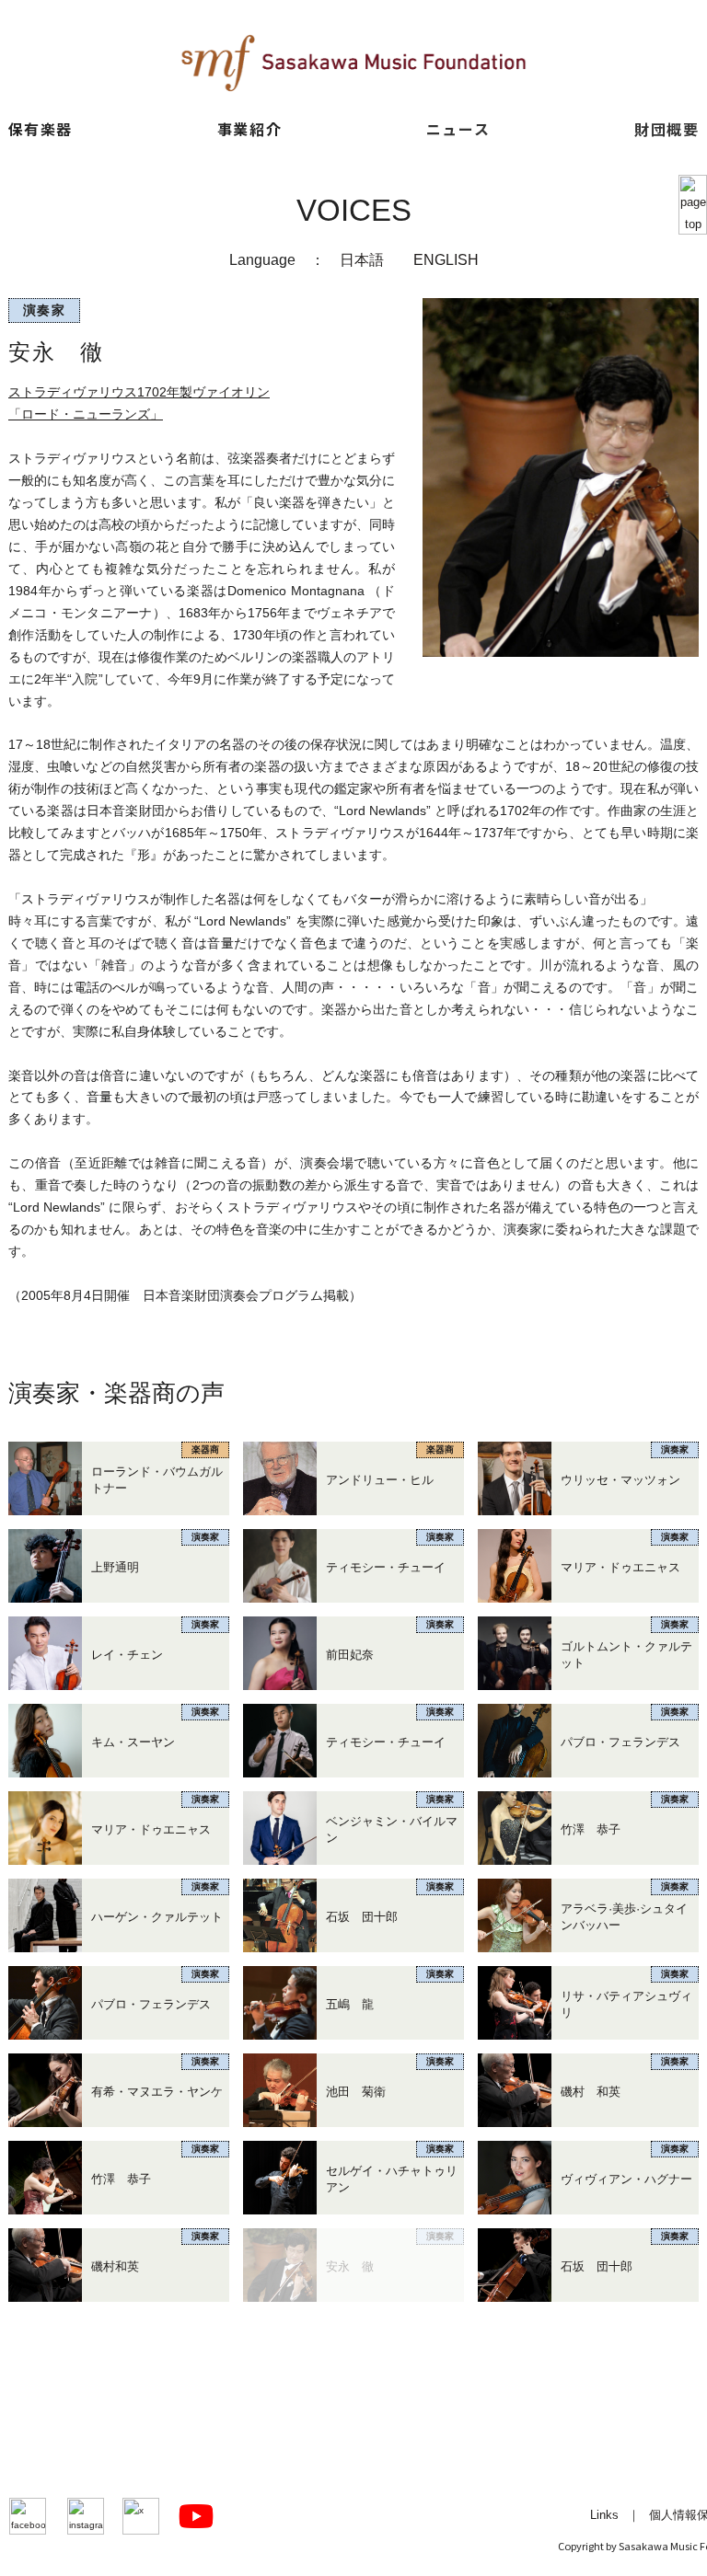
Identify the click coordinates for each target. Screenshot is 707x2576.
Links (604, 2515)
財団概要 (666, 129)
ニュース (458, 129)
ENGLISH (446, 259)
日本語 (362, 259)
